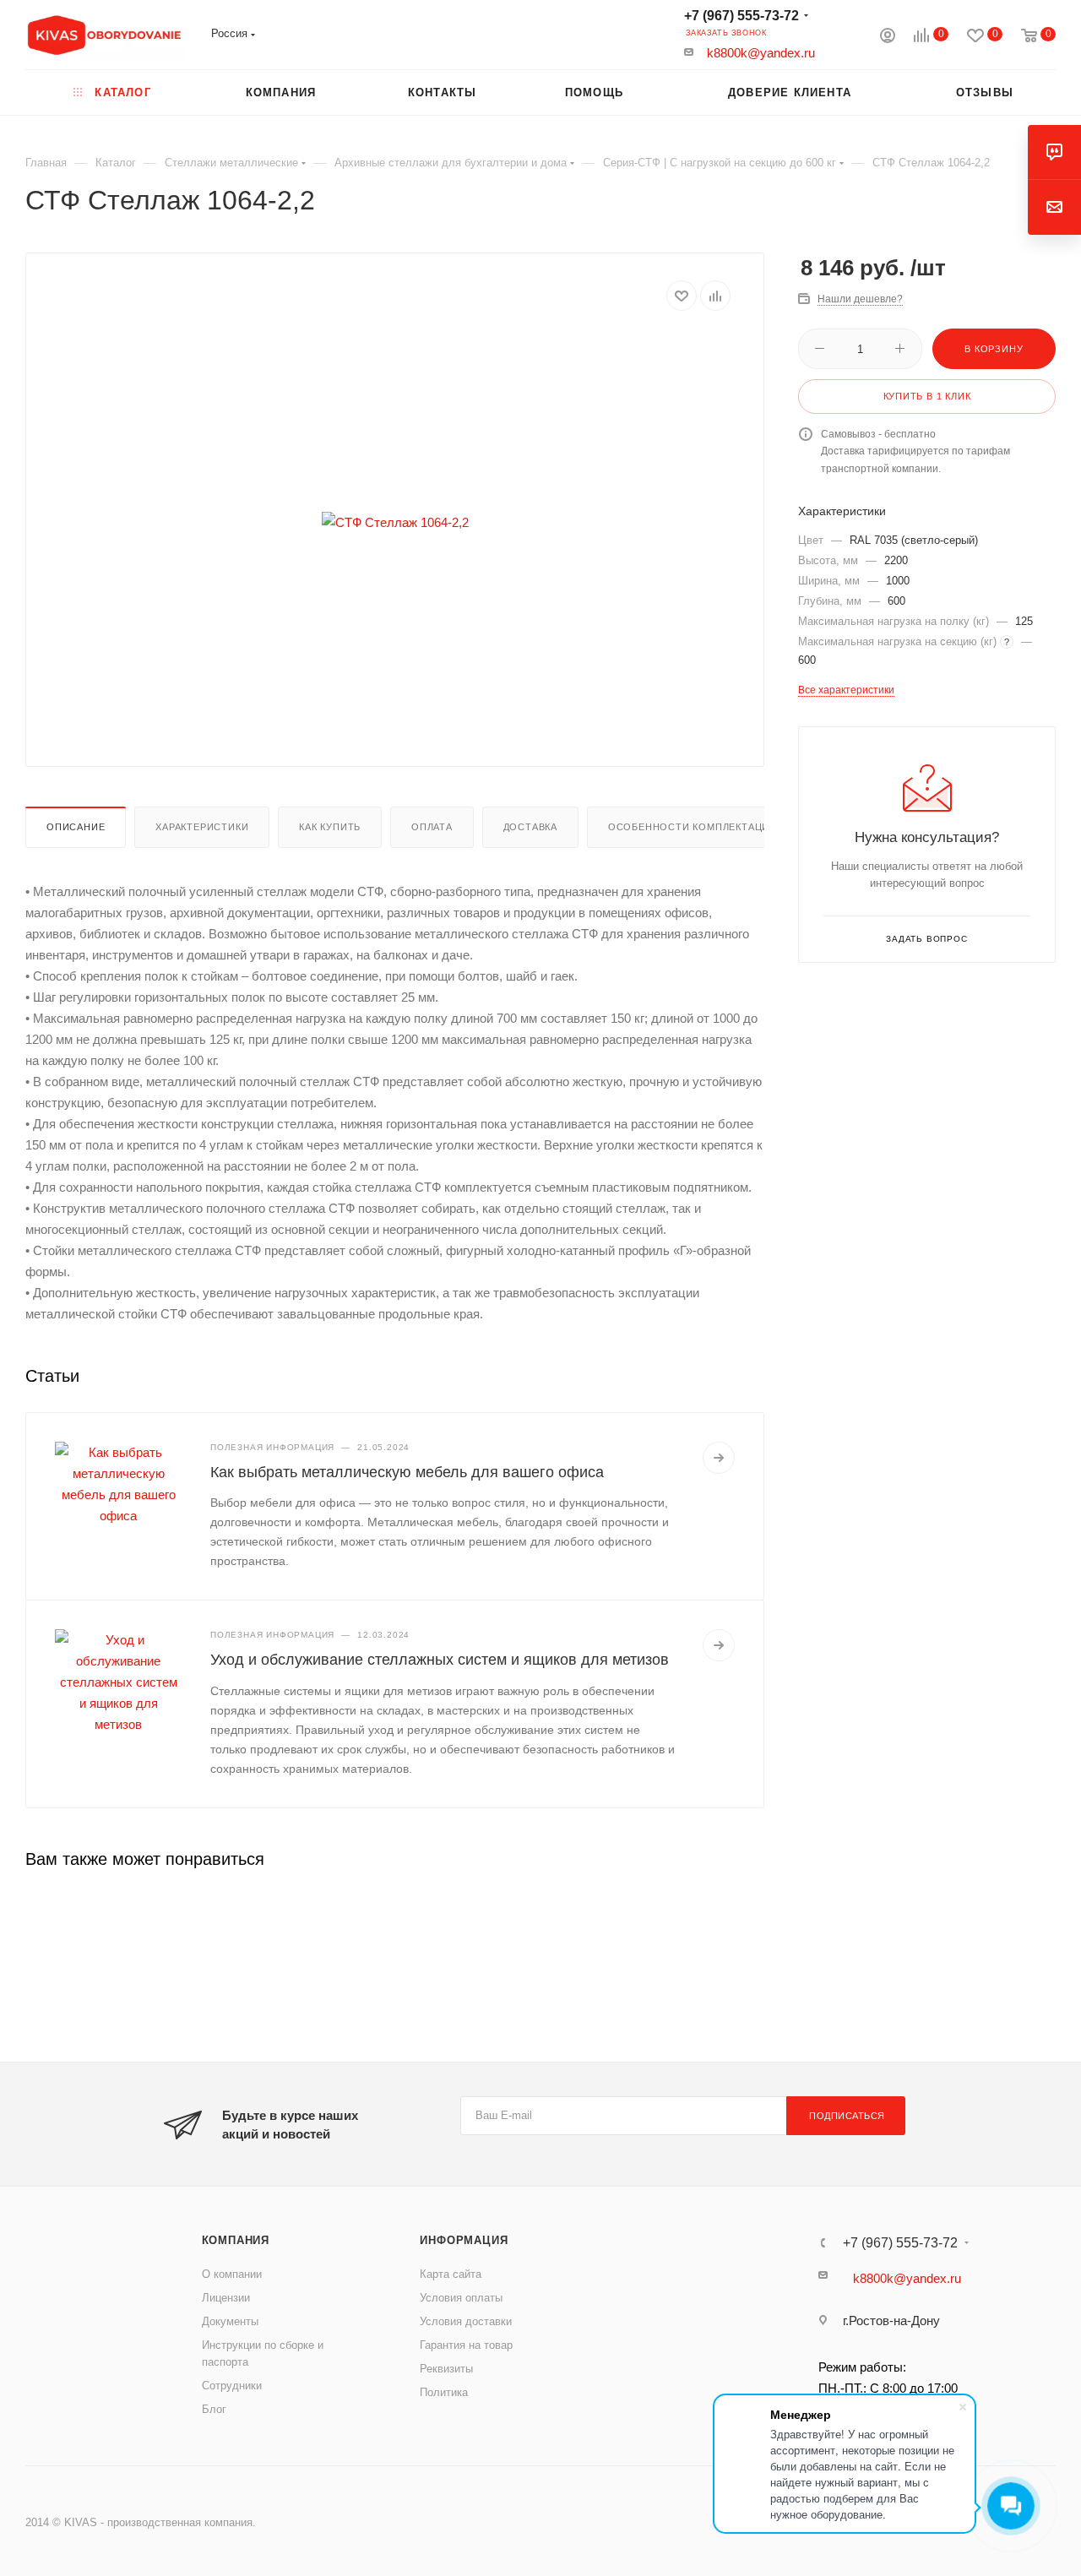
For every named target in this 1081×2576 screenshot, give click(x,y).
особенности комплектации (693, 827)
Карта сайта (451, 2274)
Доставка (530, 827)
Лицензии (226, 2298)
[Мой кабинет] (888, 38)
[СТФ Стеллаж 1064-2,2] (395, 522)
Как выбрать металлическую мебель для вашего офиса (407, 1472)
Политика (444, 2392)
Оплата (432, 827)
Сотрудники (232, 2386)
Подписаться (847, 2116)
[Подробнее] (719, 1458)
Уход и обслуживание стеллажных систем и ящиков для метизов (440, 1660)
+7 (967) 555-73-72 (741, 16)
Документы (230, 2321)
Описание (76, 827)
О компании (232, 2274)
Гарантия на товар (466, 2345)
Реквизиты (446, 2369)
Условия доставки (466, 2321)
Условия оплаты (461, 2298)
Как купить (330, 827)
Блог (214, 2409)
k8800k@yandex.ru (761, 53)
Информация (464, 2240)
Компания (236, 2240)
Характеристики (202, 827)
